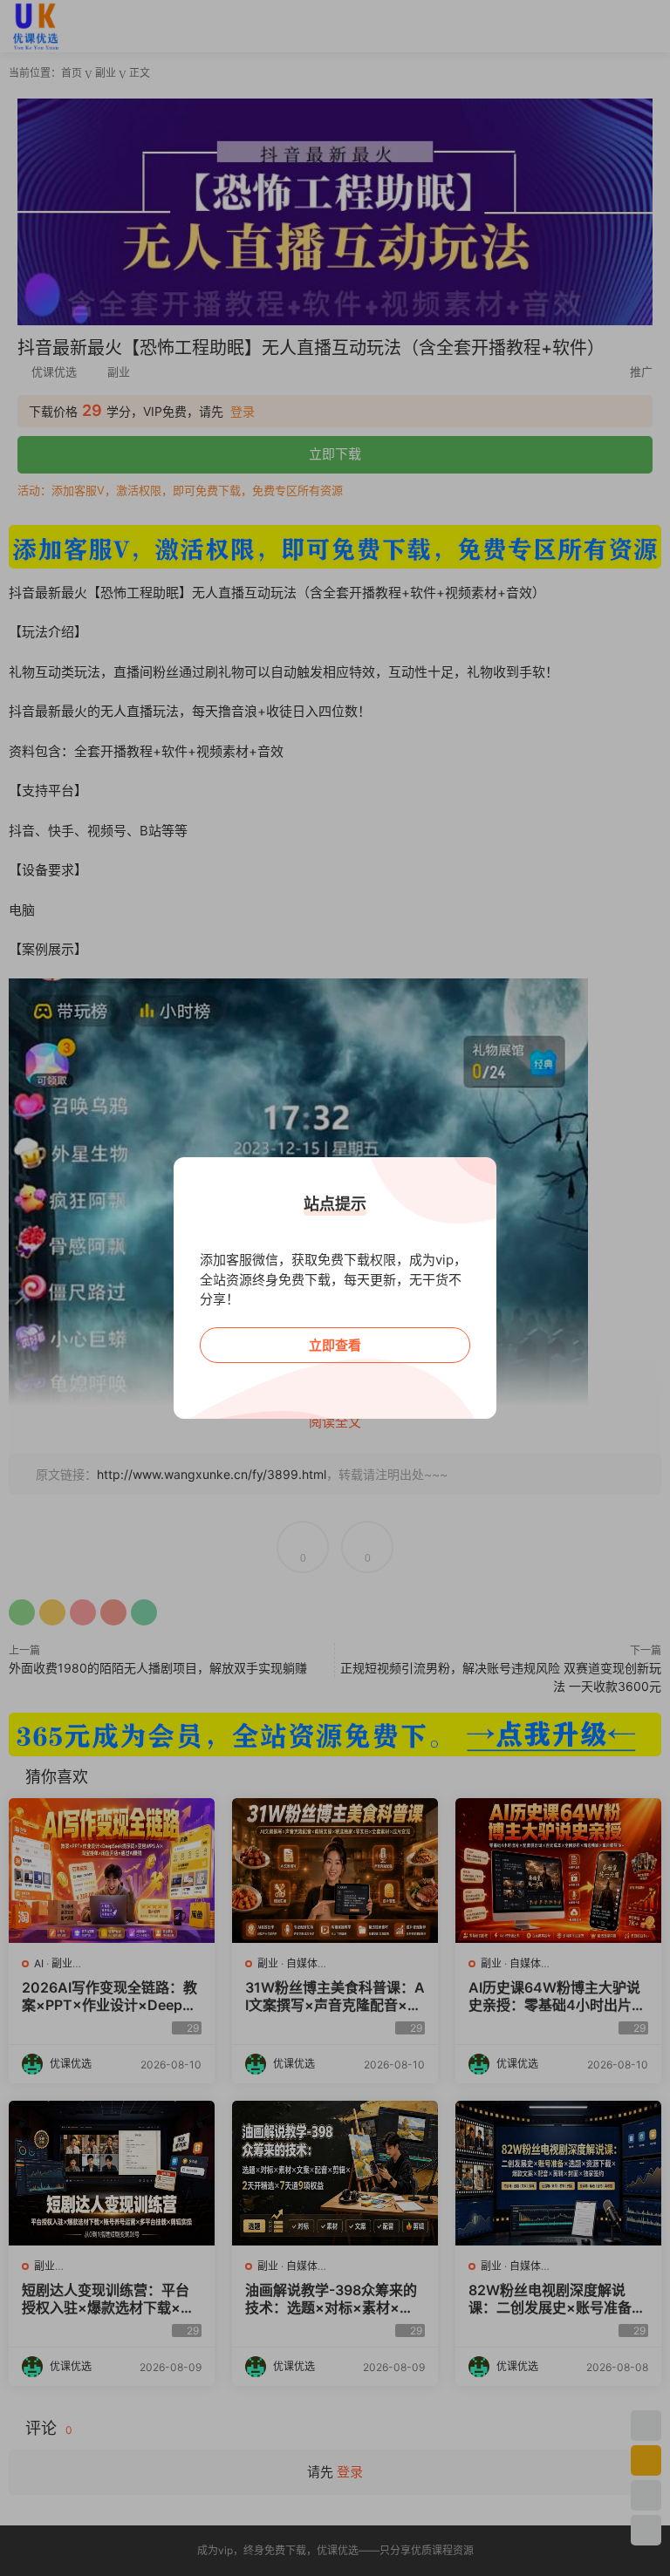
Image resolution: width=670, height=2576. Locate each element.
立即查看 (335, 1345)
